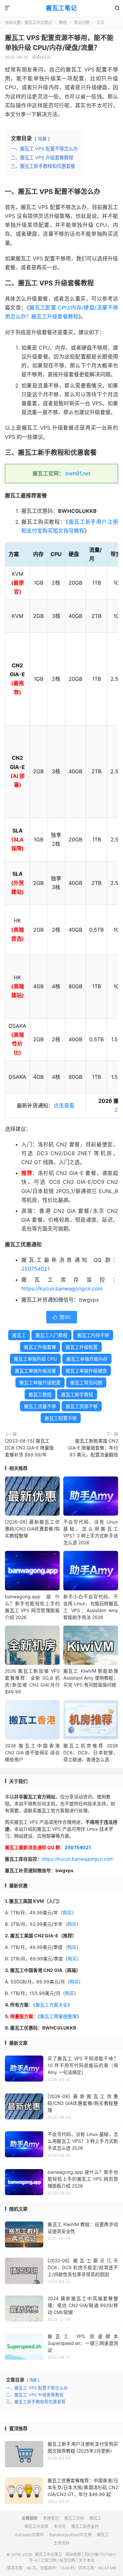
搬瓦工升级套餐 (40, 1347)
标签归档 (68, 2560)
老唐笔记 (51, 2518)
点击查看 (64, 1105)
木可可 (60, 2526)
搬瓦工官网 (74, 2518)
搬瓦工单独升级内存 (87, 1359)
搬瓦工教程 (40, 1394)
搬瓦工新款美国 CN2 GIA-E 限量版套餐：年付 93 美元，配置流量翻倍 (93, 1448)
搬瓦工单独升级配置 (40, 1382)
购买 (67, 1912)
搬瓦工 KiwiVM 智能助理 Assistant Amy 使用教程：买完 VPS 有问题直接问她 (91, 1678)
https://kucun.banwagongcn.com (62, 1288)
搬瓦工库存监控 (85, 2526)
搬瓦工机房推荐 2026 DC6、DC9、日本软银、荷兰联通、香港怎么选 (91, 1753)
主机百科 (62, 2543)
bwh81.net (78, 473)
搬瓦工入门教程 (51, 1335)
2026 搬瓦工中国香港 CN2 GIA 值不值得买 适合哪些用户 (32, 1753)
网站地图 (73, 2554)
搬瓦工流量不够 (40, 1406)
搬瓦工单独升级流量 (35, 1371)
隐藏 (42, 139)
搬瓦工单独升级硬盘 (86, 1371)
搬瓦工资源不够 (82, 1406)
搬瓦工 (19, 1335)
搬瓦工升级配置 (82, 1347)
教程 (63, 23)
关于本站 (87, 2560)
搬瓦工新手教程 (77, 1394)
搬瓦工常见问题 (86, 1382)
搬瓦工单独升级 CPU (35, 1359)
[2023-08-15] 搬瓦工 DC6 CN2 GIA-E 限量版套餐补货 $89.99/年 (29, 1448)
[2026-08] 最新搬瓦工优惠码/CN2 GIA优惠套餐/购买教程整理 (32, 1529)
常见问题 (82, 23)
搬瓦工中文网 (36, 2526)
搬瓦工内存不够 (93, 1335)
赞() (62, 1317)
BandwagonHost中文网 (70, 2535)
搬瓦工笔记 (61, 8)
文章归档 (49, 2560)
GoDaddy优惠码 (29, 2535)
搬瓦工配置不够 (61, 1418)
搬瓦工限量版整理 (58, 2016)
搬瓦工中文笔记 (38, 23)
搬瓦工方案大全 (51, 2005)
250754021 (35, 1269)
